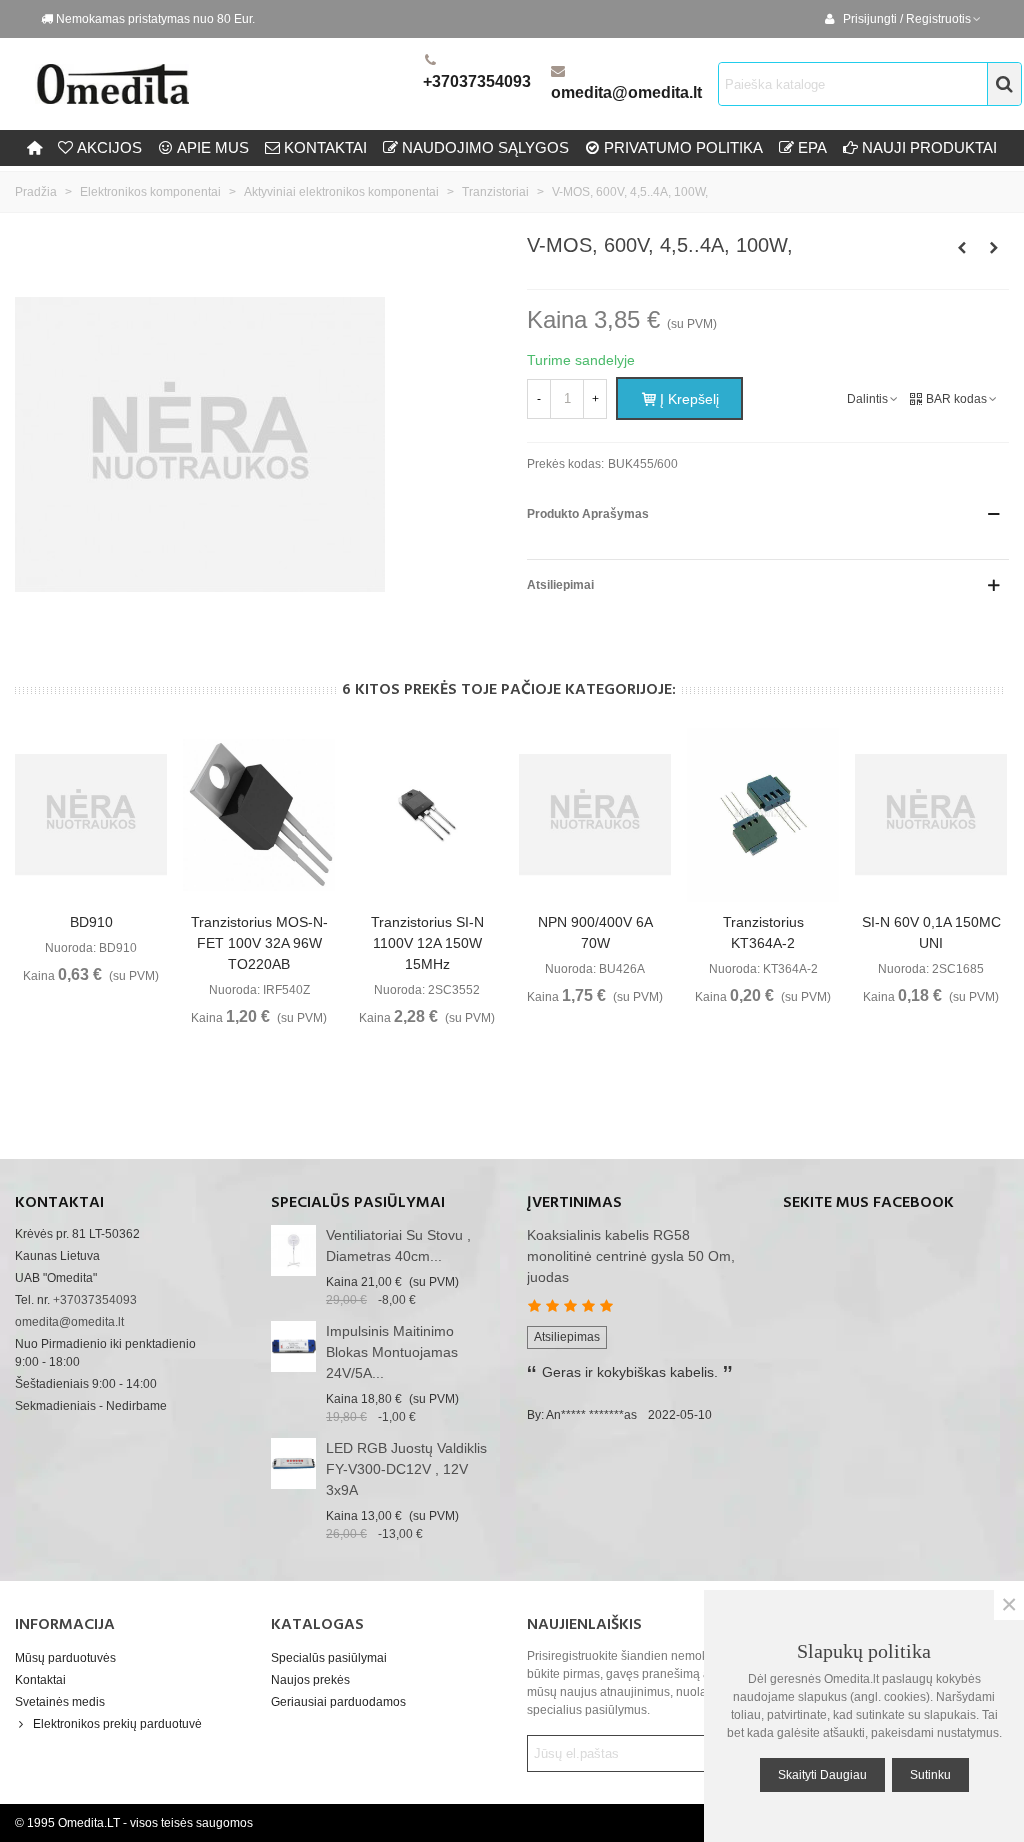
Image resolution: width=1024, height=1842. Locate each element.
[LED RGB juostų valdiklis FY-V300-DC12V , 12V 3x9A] (293, 1463)
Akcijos (109, 147)
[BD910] (91, 815)
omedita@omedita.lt (626, 92)
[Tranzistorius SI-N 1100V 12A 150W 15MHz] (427, 815)
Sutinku (930, 1775)
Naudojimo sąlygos (485, 147)
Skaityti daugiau (822, 1775)
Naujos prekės (310, 1680)
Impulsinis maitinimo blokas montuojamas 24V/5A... (392, 1352)
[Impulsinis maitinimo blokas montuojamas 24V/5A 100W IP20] (293, 1346)
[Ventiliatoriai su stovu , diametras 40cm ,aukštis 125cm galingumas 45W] (293, 1250)
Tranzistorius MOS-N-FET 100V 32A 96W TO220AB (259, 943)
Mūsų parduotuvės (65, 1658)
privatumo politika (683, 147)
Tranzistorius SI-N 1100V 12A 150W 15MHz (427, 943)
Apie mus (213, 147)
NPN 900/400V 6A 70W (595, 932)
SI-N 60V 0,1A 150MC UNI (931, 932)
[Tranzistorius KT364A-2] (763, 815)
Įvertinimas (574, 1203)
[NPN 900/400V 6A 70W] (595, 815)
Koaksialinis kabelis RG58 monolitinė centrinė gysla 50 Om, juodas (631, 1256)
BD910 (91, 922)
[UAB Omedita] (225, 84)
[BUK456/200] (994, 248)
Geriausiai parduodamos (338, 1702)
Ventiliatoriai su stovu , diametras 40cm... (398, 1245)
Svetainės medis (60, 1702)
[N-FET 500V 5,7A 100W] (962, 248)
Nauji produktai (929, 147)
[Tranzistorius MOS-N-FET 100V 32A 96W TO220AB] (259, 815)
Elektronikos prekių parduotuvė (117, 1724)
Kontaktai (40, 1680)
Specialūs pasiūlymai (358, 1203)
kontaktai (325, 147)
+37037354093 (477, 81)
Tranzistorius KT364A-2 (763, 932)
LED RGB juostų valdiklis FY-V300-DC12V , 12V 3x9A (406, 1469)
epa (812, 147)
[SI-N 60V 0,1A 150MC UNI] (931, 815)
